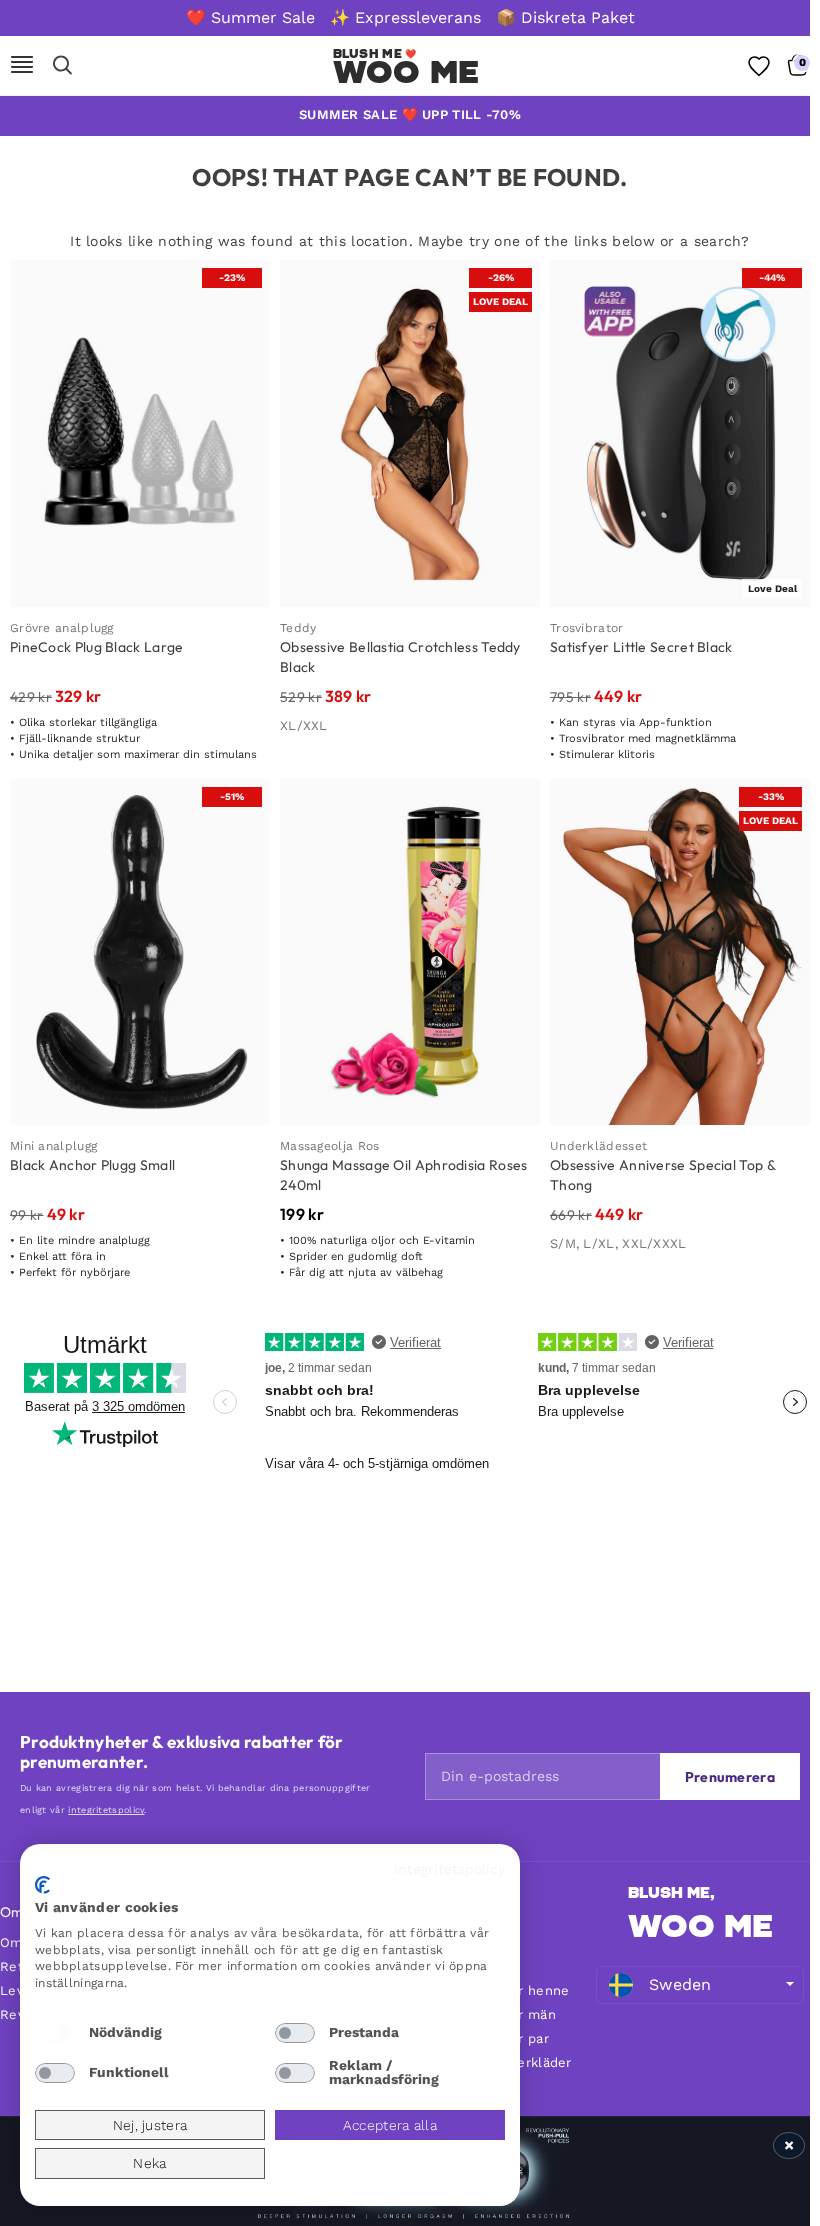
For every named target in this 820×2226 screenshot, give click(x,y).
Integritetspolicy (449, 1869)
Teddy (298, 628)
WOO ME (700, 1926)
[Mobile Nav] (22, 66)
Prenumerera (730, 1777)
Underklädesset (598, 1146)
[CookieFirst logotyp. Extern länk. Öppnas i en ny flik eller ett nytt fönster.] (42, 1885)
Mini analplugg (53, 1146)
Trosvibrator (587, 628)
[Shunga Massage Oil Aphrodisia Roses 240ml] (410, 952)
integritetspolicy (106, 1810)
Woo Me (406, 72)
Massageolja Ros (330, 1146)
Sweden (680, 1984)
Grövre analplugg (62, 628)
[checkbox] (55, 2033)
